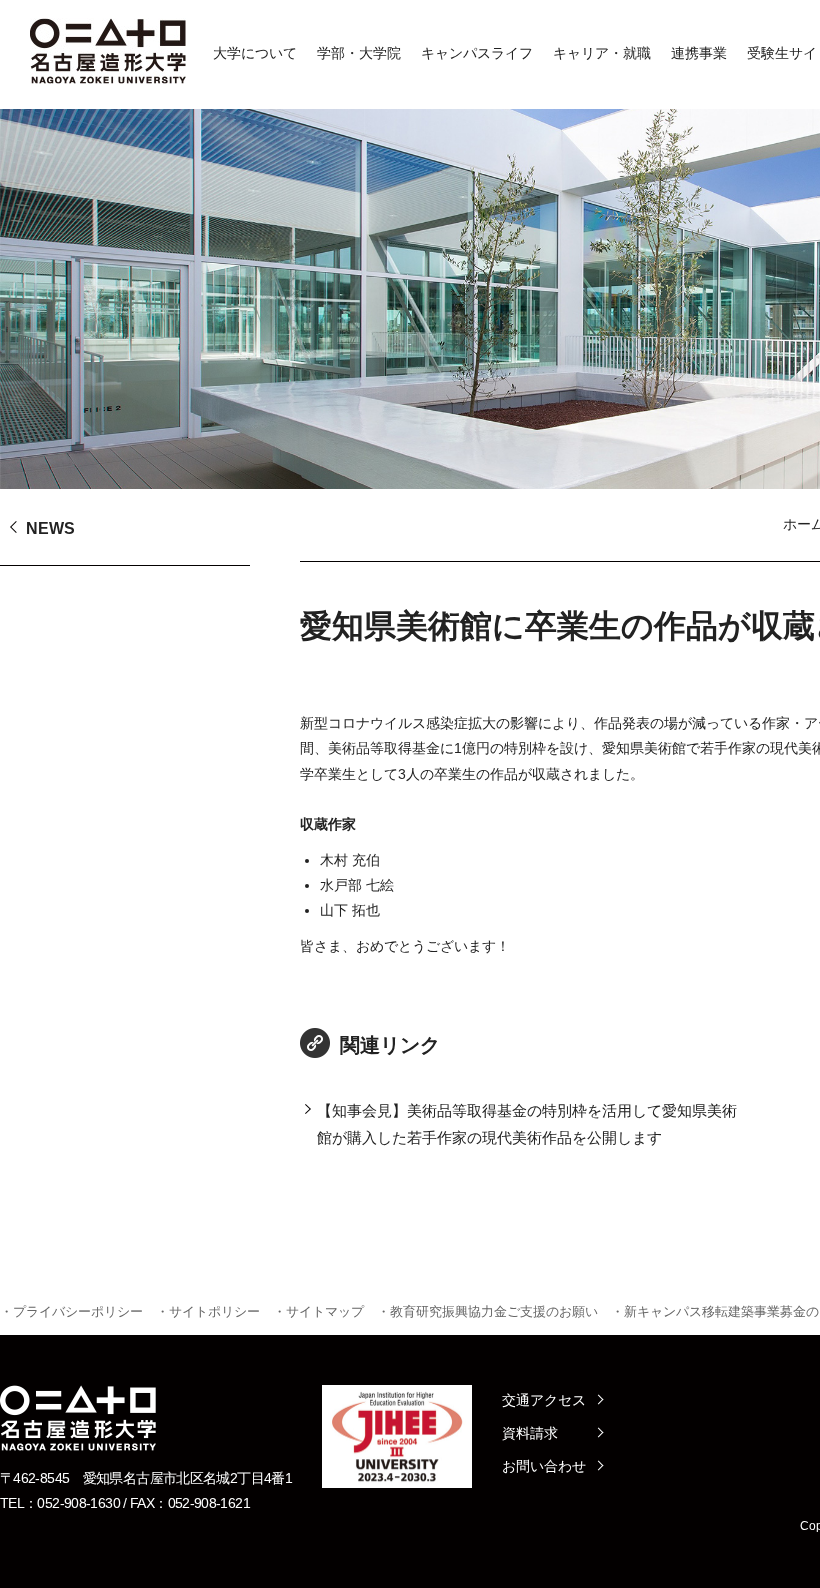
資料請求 (530, 1433)
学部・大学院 (359, 53)
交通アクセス (544, 1400)
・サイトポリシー (208, 1311)
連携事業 (699, 53)
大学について (255, 53)
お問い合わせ (544, 1466)
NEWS (50, 528)
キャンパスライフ (477, 53)
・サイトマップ (318, 1311)
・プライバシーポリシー (71, 1311)
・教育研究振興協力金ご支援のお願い (487, 1311)
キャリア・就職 (602, 53)
